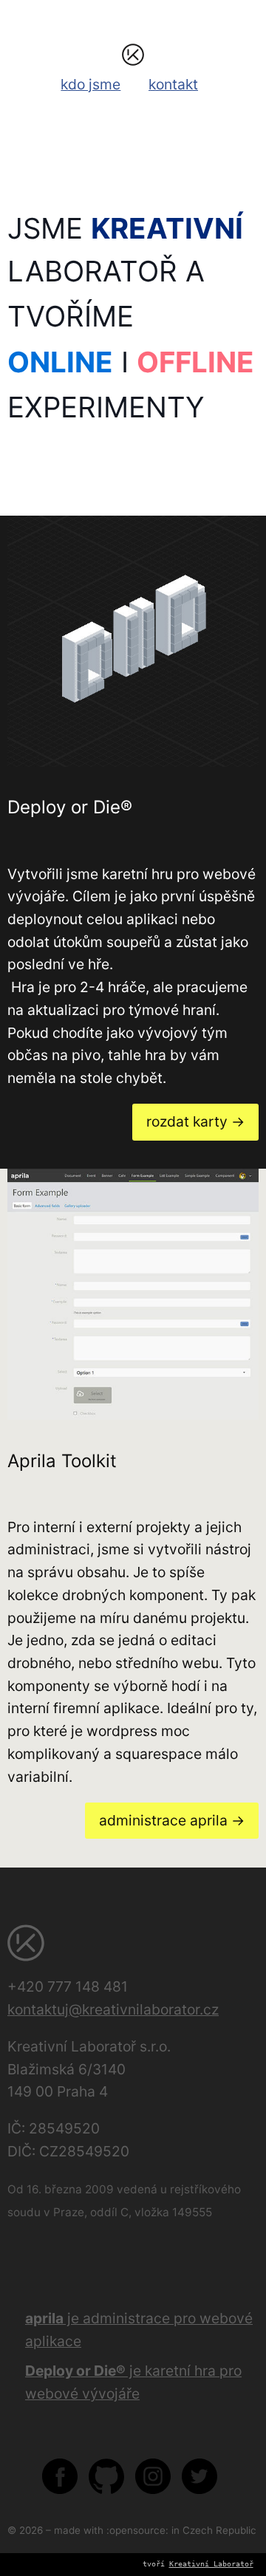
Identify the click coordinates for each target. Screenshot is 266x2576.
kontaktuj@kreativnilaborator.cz (113, 2009)
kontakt (173, 84)
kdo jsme (91, 84)
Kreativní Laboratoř (211, 2564)
